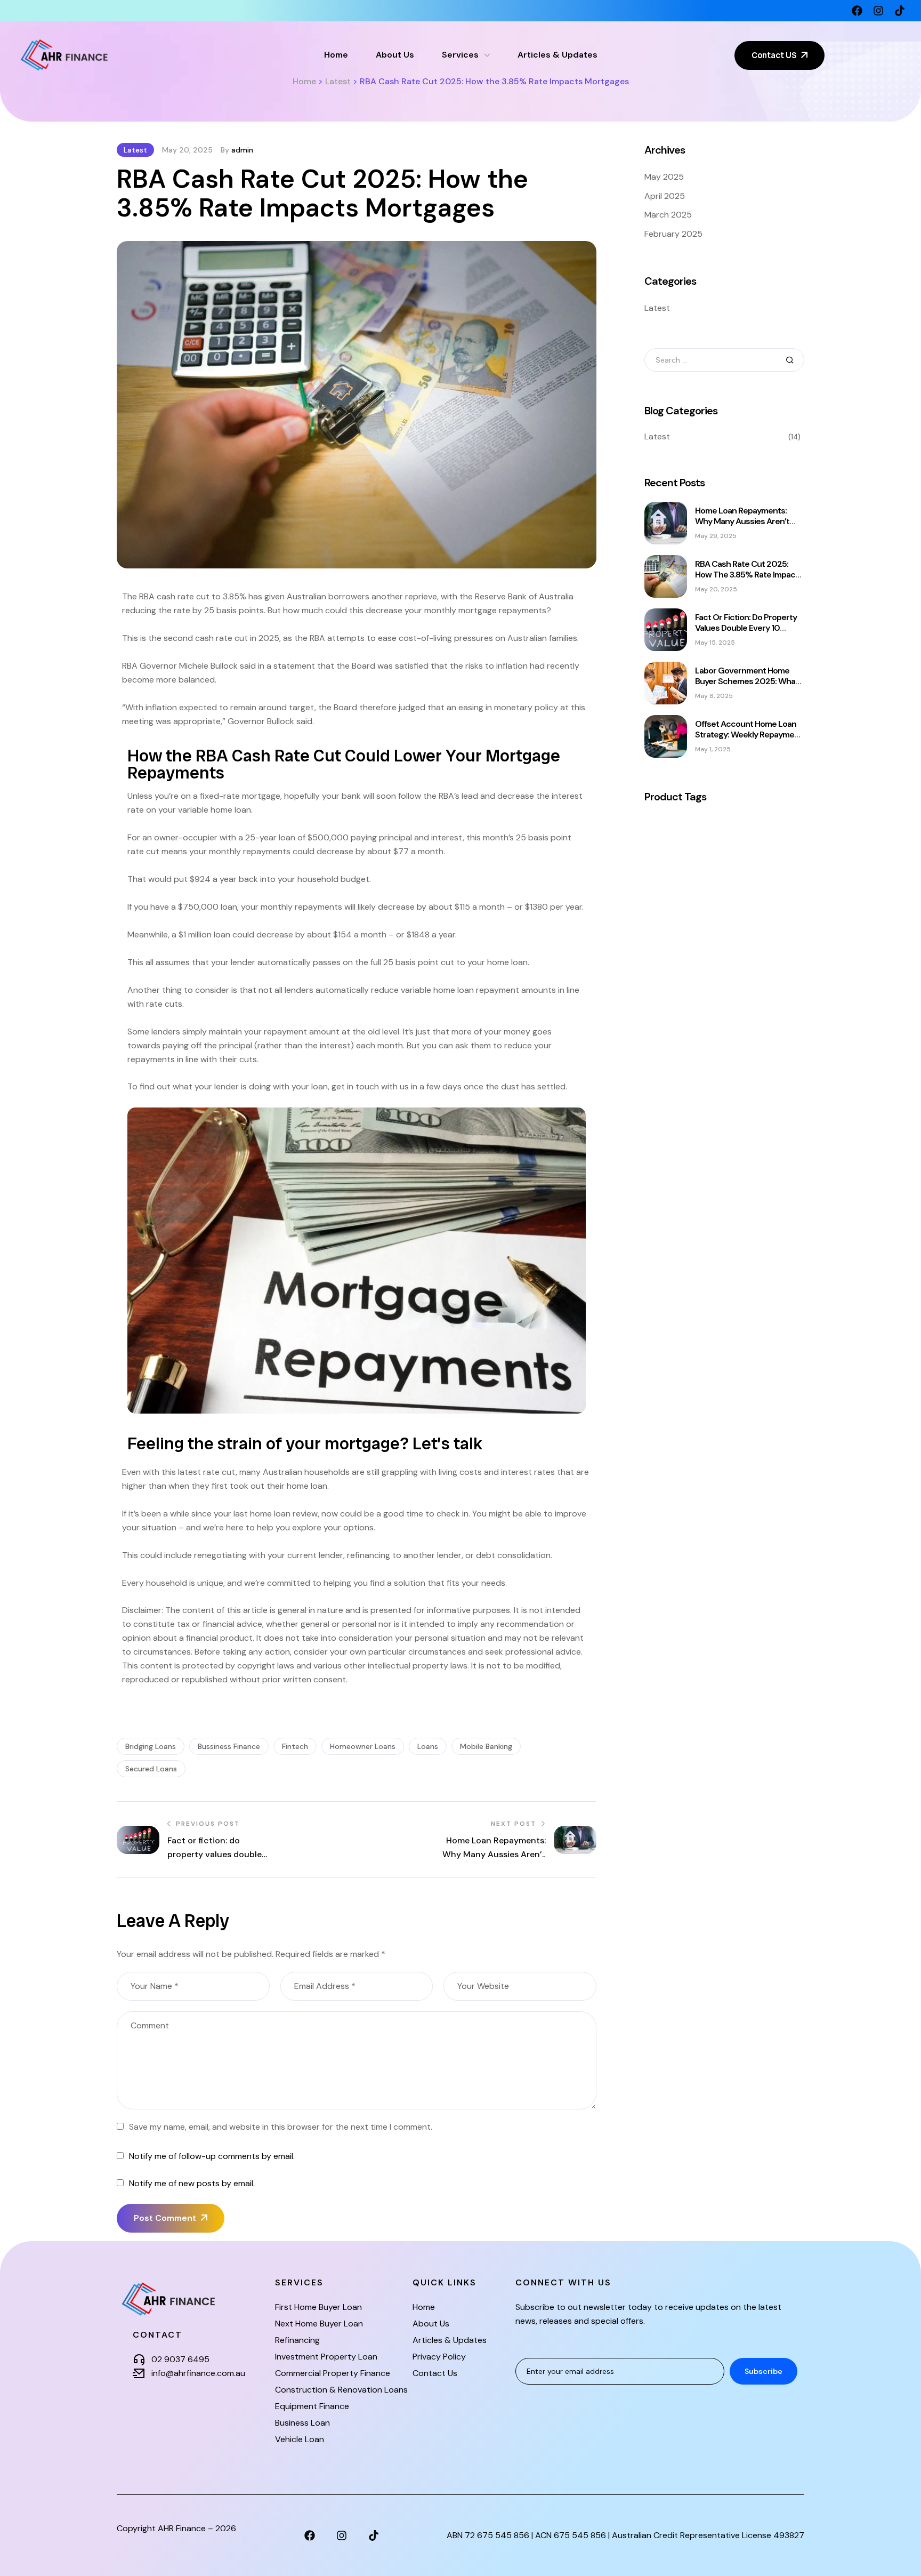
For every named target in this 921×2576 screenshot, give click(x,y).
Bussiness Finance (229, 1746)
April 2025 (665, 196)
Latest (135, 150)
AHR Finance (182, 2528)
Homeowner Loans (363, 1746)
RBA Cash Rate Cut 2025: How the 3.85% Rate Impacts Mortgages (749, 575)
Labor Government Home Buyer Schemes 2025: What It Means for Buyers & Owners (747, 687)
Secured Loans (151, 1769)
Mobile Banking (486, 1746)
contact (157, 2335)
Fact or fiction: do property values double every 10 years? (746, 628)
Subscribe (764, 2371)
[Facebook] (857, 11)
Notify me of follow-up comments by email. (212, 2156)
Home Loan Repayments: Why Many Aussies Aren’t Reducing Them (742, 521)
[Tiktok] (900, 11)
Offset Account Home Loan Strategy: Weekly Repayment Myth (749, 735)
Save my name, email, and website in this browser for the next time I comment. (281, 2127)
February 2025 (673, 234)
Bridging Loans (151, 1746)
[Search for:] (724, 360)
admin (242, 150)
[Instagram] (878, 11)
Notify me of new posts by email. (192, 2183)
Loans (428, 1746)
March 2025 (668, 215)
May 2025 (664, 177)
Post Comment (165, 2218)
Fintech (295, 1746)
